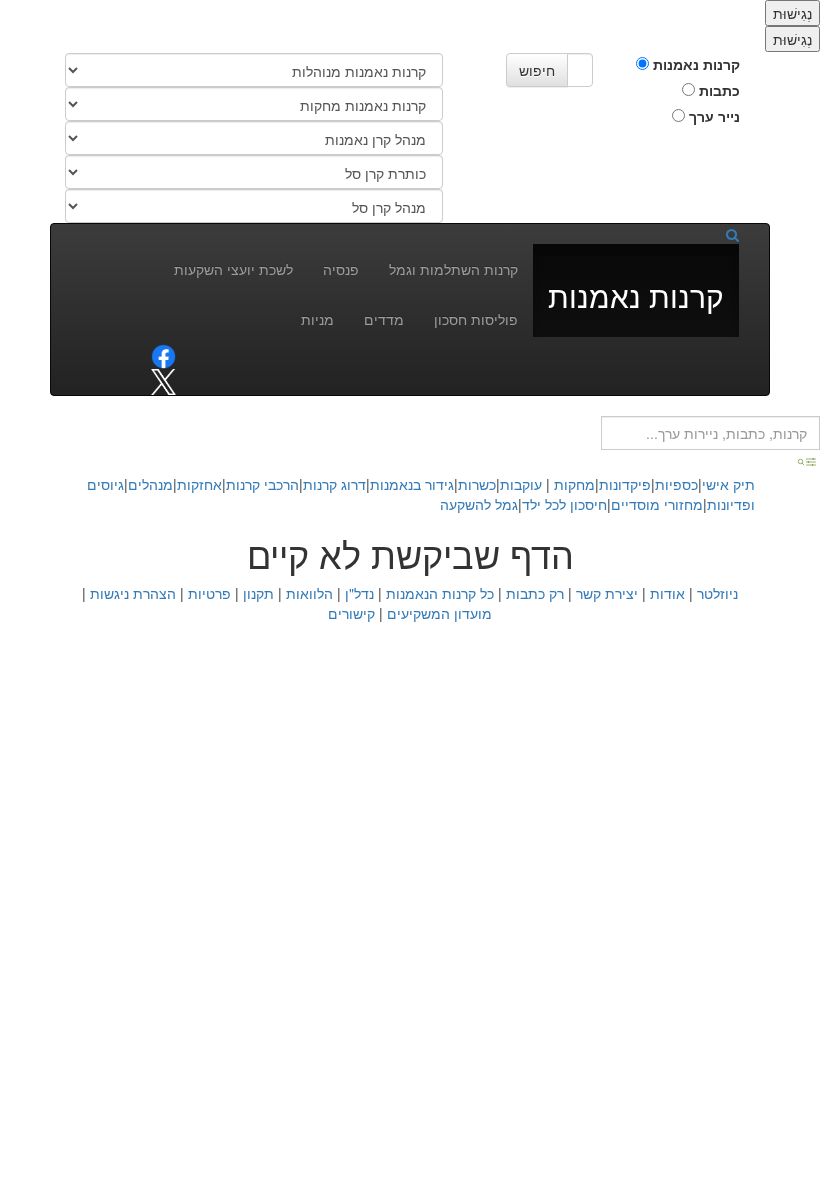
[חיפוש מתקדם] (808, 460)
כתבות (717, 90)
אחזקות (199, 484)
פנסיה (341, 269)
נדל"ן (359, 593)
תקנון (258, 593)
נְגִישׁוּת (792, 13)
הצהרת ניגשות (133, 593)
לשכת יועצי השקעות (233, 269)
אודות (667, 593)
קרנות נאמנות (694, 64)
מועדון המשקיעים (439, 613)
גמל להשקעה (479, 504)
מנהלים (150, 484)
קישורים (351, 613)
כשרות (477, 484)
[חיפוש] (725, 234)
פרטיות (209, 593)
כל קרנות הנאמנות (440, 593)
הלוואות (309, 593)
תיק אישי (728, 484)
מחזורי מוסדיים (657, 504)
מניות (317, 319)
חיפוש (537, 70)
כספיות (676, 484)
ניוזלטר (717, 593)
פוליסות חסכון (476, 319)
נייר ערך (712, 116)
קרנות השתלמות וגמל (453, 269)
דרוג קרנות (334, 484)
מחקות (574, 484)
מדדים (384, 319)
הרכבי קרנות (262, 484)
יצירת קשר (607, 593)
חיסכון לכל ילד (564, 504)
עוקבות (521, 484)
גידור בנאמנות (412, 484)
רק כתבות (535, 593)
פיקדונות (625, 484)
